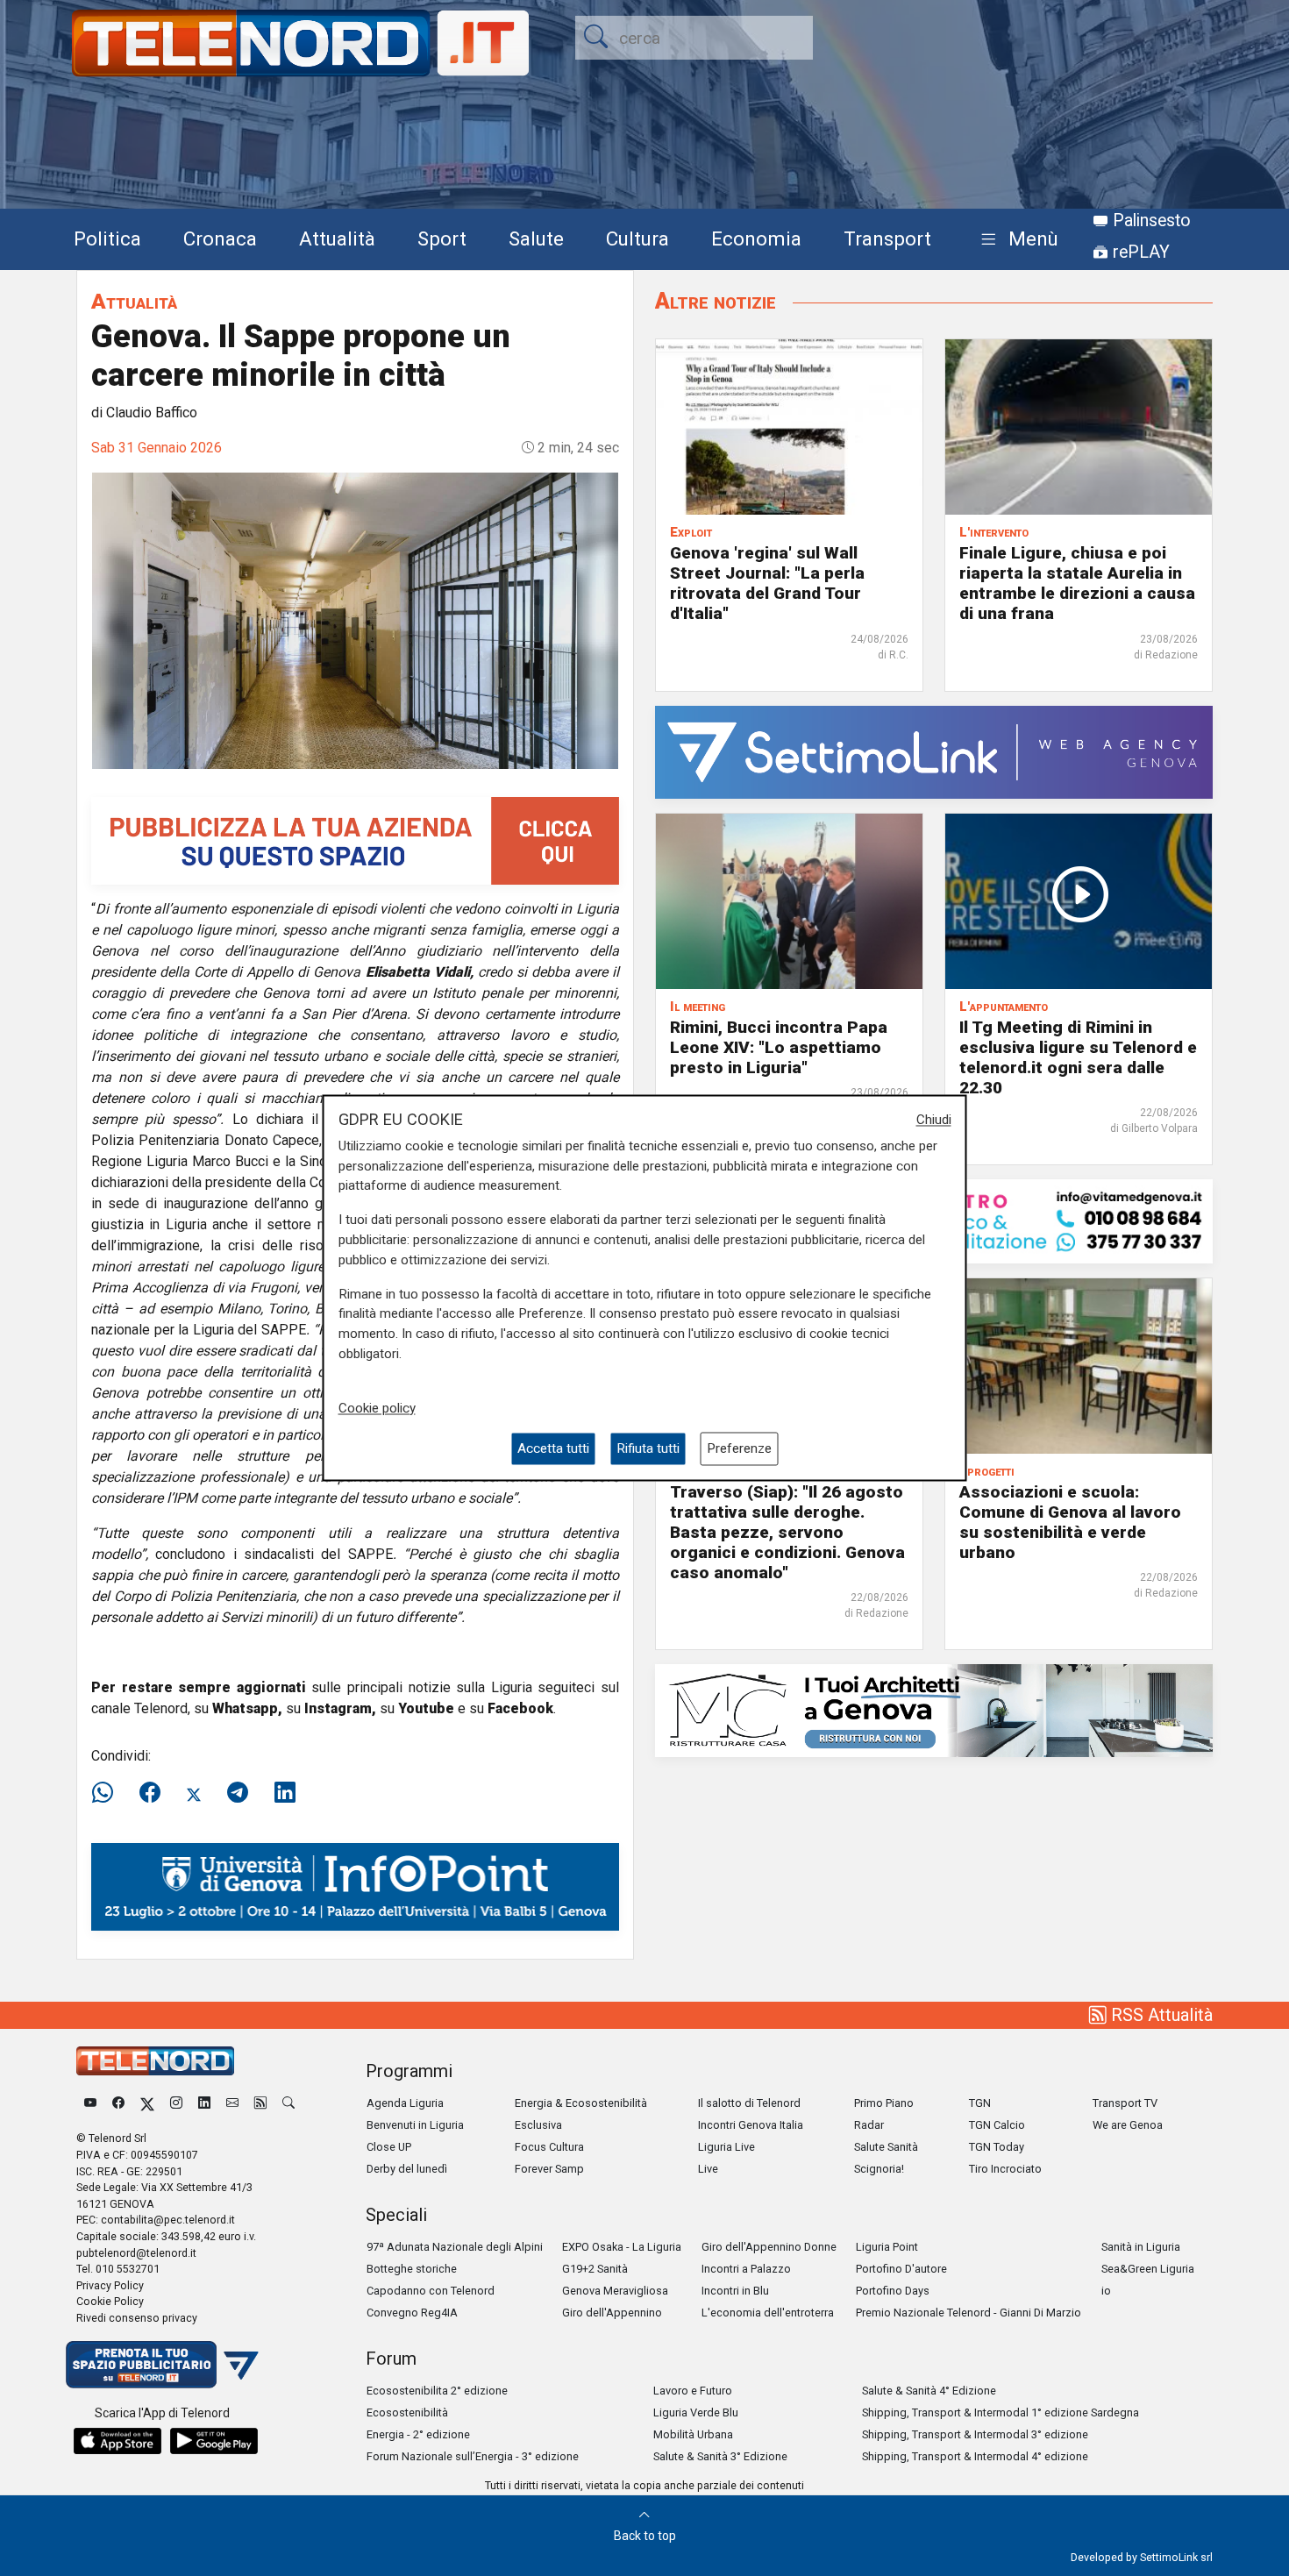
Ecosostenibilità (407, 2412)
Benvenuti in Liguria (415, 2125)
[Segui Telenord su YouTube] (90, 2103)
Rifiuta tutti (648, 1448)
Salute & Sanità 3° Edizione (720, 2456)
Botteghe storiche (412, 2269)
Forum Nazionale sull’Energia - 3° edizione (473, 2456)
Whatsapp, (247, 1708)
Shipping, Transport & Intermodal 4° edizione (975, 2456)
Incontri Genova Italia (751, 2125)
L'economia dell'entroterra (768, 2313)
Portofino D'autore (901, 2269)
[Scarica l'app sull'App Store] (118, 2441)
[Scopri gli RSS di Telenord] (260, 2103)
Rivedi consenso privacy (137, 2318)
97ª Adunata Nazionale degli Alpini (455, 2247)
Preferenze (739, 1448)
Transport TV (1125, 2103)
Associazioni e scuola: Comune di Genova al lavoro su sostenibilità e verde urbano (1070, 1522)
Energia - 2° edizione (418, 2434)
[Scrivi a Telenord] (232, 2103)
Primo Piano (884, 2103)
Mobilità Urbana (693, 2434)
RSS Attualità (1160, 2015)
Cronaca (220, 238)
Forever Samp (549, 2169)
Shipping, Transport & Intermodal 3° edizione (975, 2434)
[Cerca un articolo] (288, 2103)
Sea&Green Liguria (1148, 2269)
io (1106, 2291)
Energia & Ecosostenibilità (581, 2103)
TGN (980, 2103)
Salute (536, 238)
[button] (1016, 240)
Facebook (520, 1708)
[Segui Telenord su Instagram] (176, 2103)
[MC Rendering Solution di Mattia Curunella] (934, 1709)
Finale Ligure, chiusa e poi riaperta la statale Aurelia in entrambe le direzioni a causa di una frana (1077, 583)
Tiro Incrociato (1005, 2169)
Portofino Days (893, 2291)
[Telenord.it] (162, 2363)
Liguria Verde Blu (696, 2412)
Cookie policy (377, 1408)
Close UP (389, 2147)
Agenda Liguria (405, 2103)
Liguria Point (887, 2247)
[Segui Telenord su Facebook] (118, 2103)
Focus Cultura (549, 2147)
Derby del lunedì (407, 2169)
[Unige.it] (355, 1886)
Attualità (337, 238)
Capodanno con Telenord (431, 2291)
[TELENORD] (155, 2061)
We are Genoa (1128, 2125)
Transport (887, 238)
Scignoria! (879, 2169)
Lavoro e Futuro (693, 2391)
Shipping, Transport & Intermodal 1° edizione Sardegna (1001, 2412)
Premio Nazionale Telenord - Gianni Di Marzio (969, 2313)
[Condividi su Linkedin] (285, 1793)
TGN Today (997, 2147)
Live (708, 2169)
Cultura (637, 238)
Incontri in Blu (735, 2291)
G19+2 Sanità (595, 2269)
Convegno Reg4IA (412, 2313)
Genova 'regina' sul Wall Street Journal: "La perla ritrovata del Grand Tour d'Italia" (767, 583)
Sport (442, 238)
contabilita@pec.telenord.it (168, 2220)
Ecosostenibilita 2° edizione (437, 2391)
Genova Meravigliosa (615, 2291)
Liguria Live (726, 2147)
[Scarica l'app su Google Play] (214, 2441)
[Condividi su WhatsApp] (108, 1793)
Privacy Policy (110, 2285)
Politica (107, 238)
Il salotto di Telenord (749, 2103)
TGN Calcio (997, 2125)
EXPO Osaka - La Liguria (622, 2247)
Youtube (426, 1708)
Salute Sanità (886, 2147)
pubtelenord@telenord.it (136, 2253)
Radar (869, 2125)
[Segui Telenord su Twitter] (147, 2103)
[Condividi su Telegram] (238, 1793)
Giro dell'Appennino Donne (769, 2247)
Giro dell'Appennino (612, 2313)
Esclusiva (538, 2125)
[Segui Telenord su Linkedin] (204, 2103)
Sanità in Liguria (1141, 2247)
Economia (756, 238)
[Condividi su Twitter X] (194, 1793)
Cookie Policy (110, 2301)
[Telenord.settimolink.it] (355, 840)
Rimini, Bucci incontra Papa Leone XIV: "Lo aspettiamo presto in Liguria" (779, 1047)
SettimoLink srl (1176, 2557)
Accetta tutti (553, 1448)
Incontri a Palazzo (746, 2269)
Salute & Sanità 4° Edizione (929, 2391)
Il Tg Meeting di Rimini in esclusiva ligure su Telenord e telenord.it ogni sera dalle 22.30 (1078, 1057)
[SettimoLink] (934, 751)
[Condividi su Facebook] (150, 1793)
